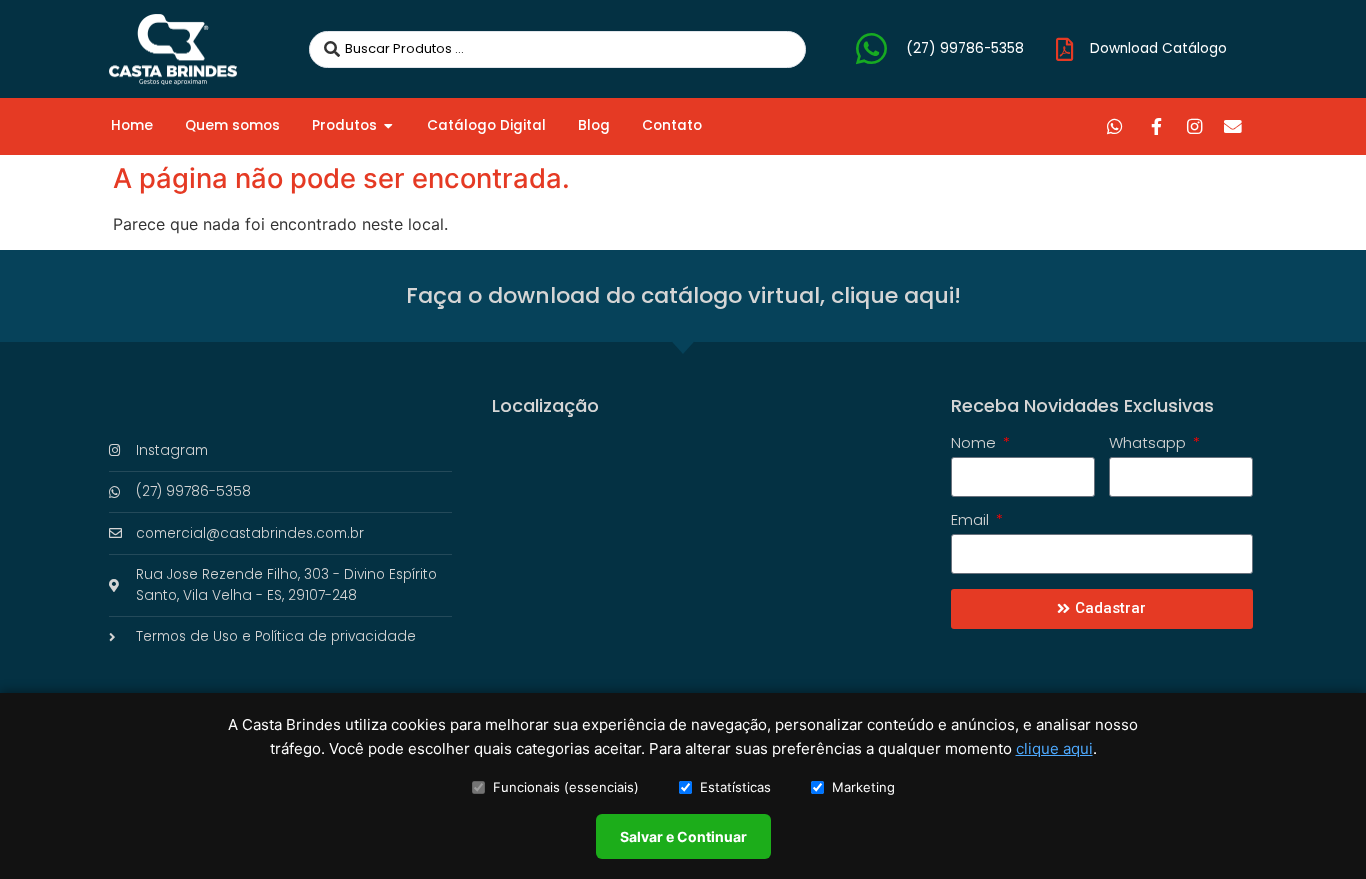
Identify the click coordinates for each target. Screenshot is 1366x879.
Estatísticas (735, 787)
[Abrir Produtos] (389, 126)
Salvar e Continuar (683, 836)
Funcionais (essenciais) (566, 787)
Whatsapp (1149, 444)
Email (972, 521)
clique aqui (1054, 748)
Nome (975, 444)
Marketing (863, 787)
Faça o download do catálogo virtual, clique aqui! (683, 295)
